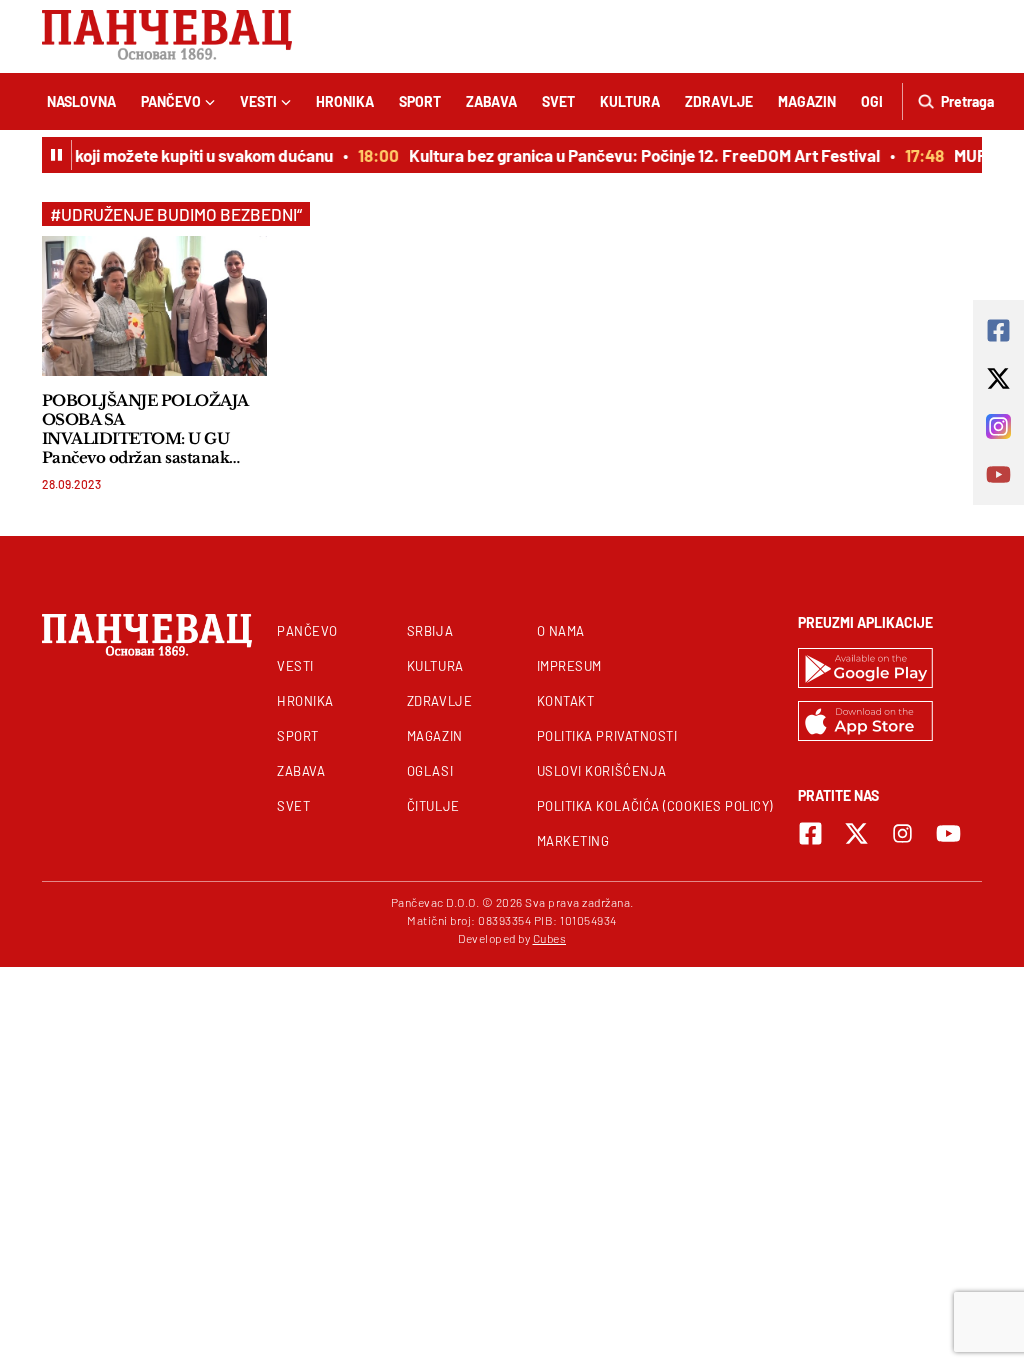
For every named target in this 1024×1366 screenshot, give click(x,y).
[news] (154, 305)
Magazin (807, 101)
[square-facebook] (810, 833)
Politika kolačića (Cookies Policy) (655, 806)
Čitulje (433, 806)
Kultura (630, 101)
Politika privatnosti (607, 736)
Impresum (569, 666)
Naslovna (81, 101)
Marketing (573, 841)
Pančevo (171, 101)
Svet (558, 101)
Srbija (430, 631)
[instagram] (902, 833)
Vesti (258, 101)
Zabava (491, 101)
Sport (420, 101)
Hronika (345, 101)
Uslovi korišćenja (602, 771)
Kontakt (566, 701)
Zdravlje (719, 101)
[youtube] (948, 833)
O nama (561, 631)
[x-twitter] (856, 833)
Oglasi (430, 771)
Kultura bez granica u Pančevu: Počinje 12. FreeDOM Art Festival (638, 155)
